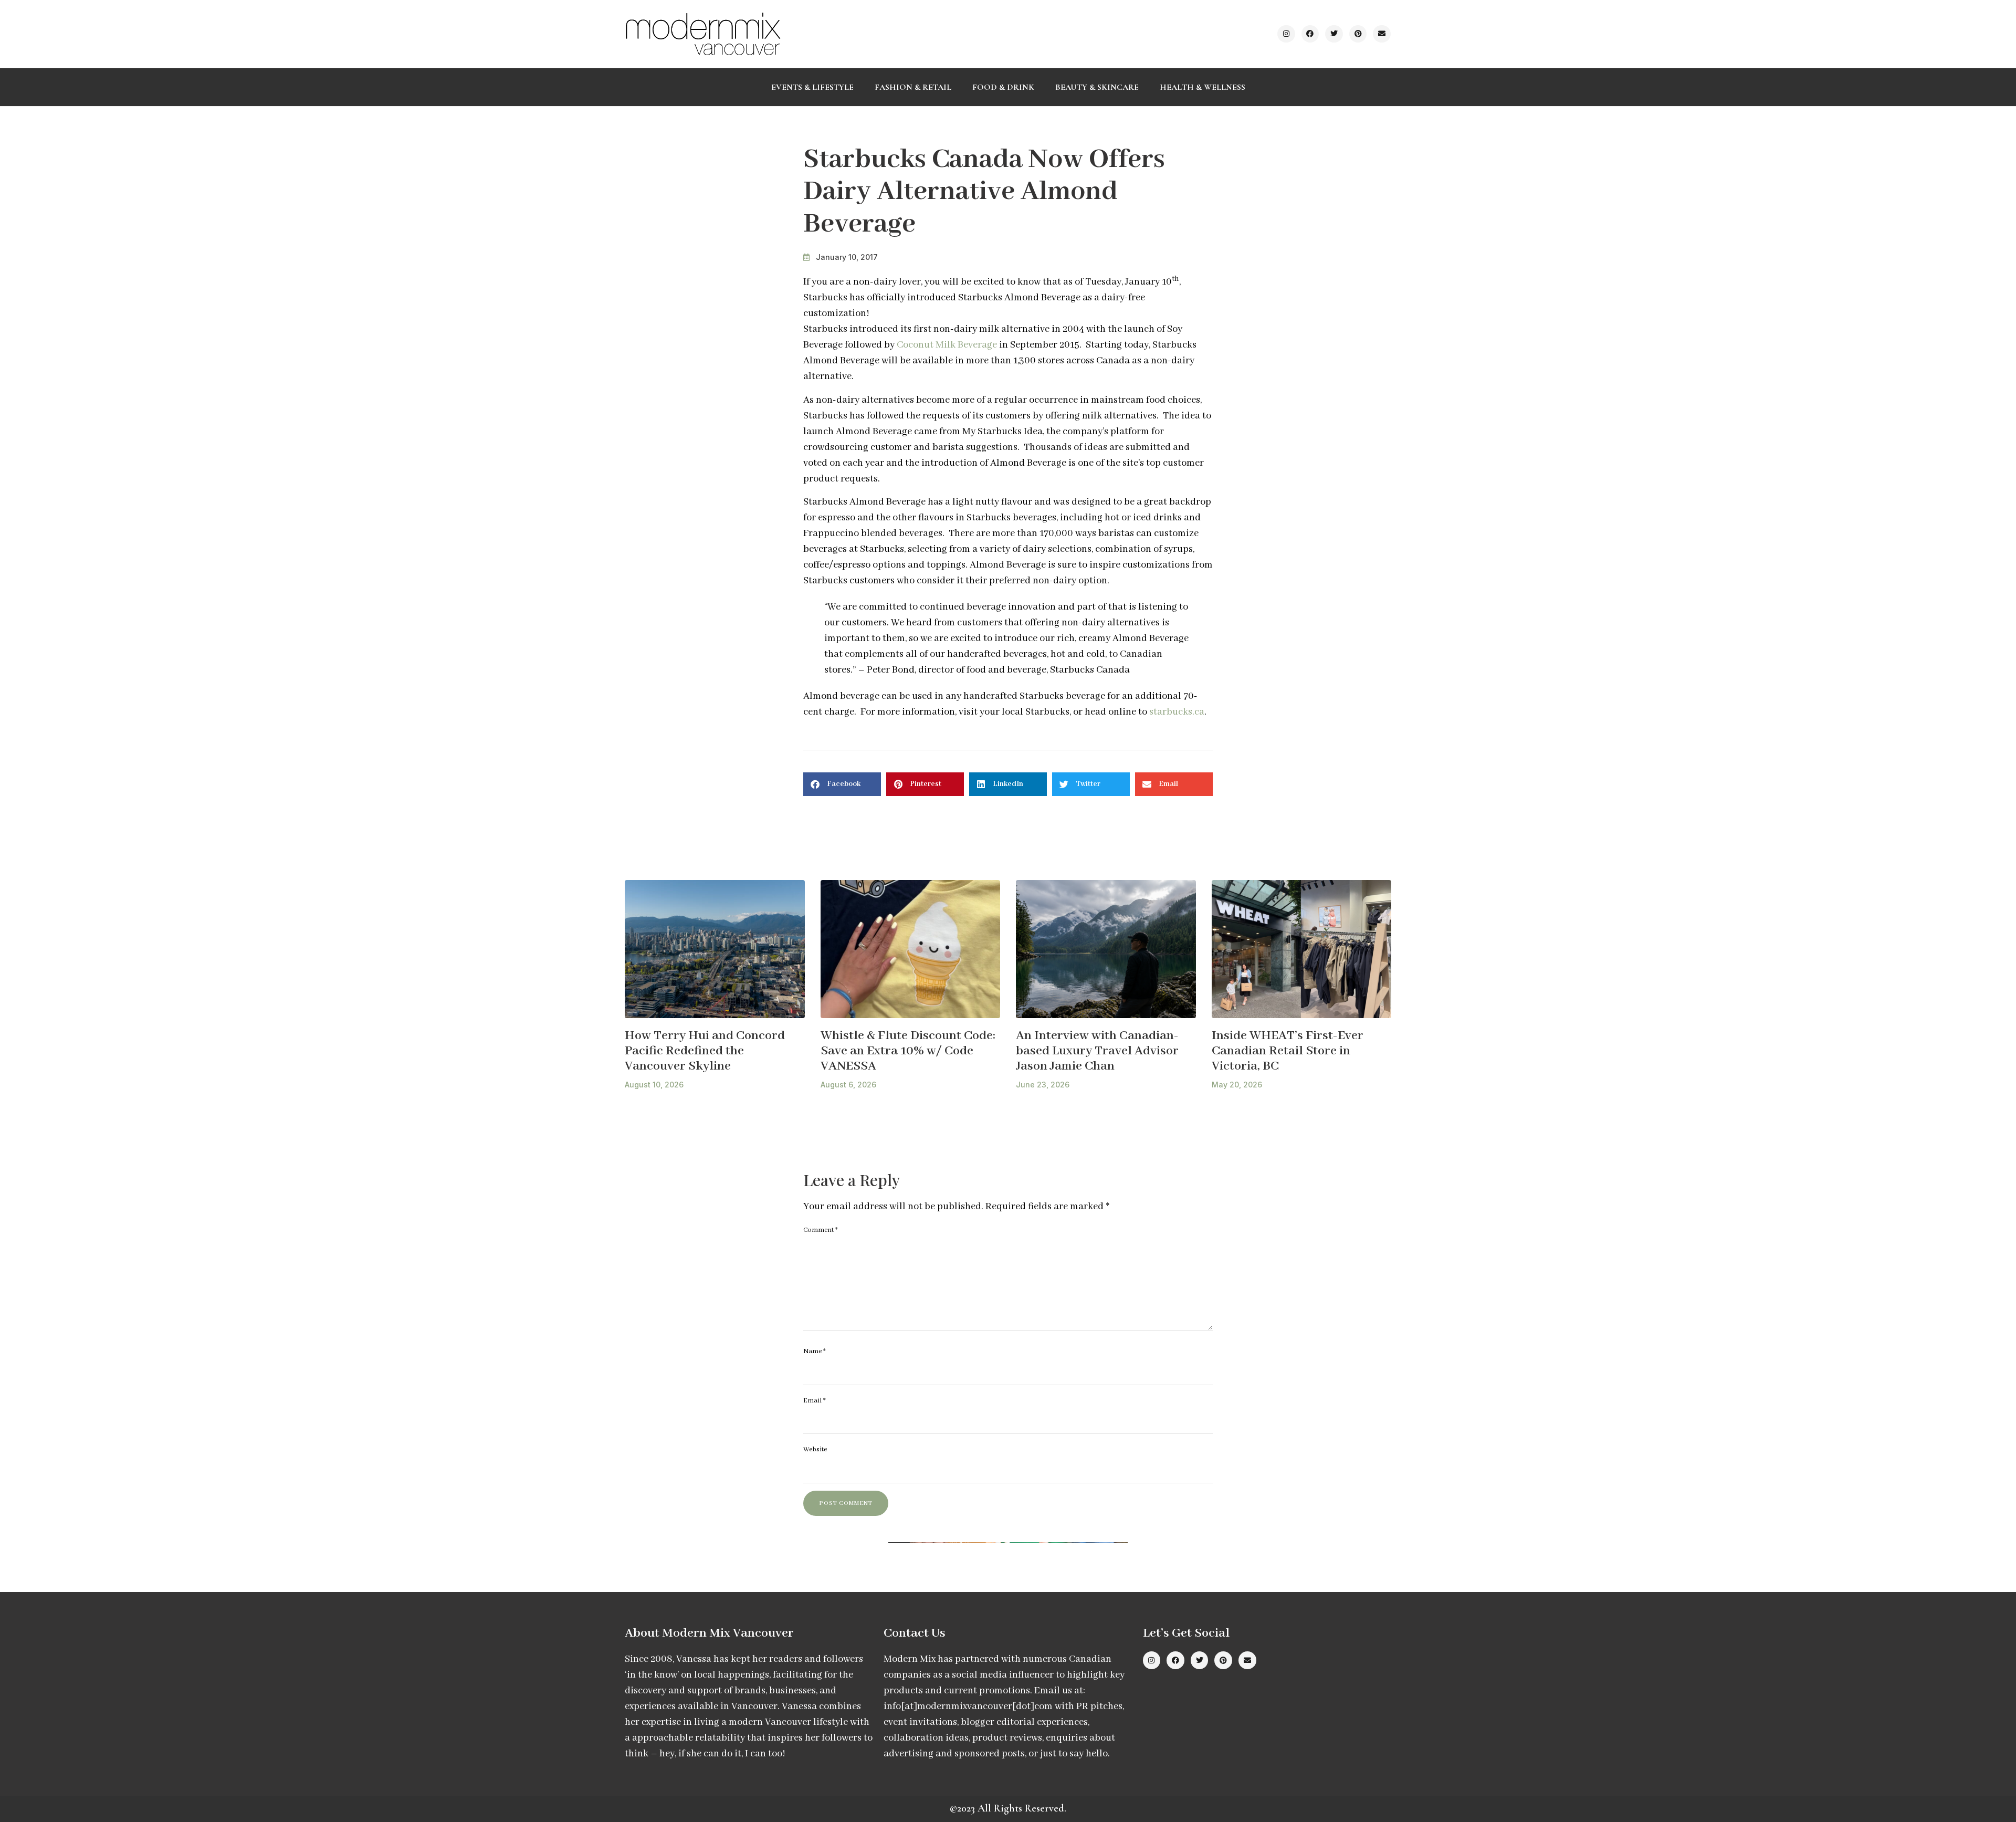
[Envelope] (1382, 34)
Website (815, 1449)
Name (815, 1351)
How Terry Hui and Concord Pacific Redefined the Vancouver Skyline (705, 1051)
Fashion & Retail (913, 87)
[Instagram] (1286, 34)
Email (815, 1401)
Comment (821, 1230)
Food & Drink (1003, 87)
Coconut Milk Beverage (947, 345)
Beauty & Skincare (1097, 87)
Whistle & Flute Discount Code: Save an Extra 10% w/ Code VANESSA (908, 1051)
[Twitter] (1334, 34)
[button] (842, 784)
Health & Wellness (1203, 87)
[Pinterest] (1358, 34)
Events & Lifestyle (812, 87)
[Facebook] (1310, 34)
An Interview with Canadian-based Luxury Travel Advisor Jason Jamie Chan (1097, 1051)
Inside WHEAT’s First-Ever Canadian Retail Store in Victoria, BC (1288, 1051)
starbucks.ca (1177, 712)
